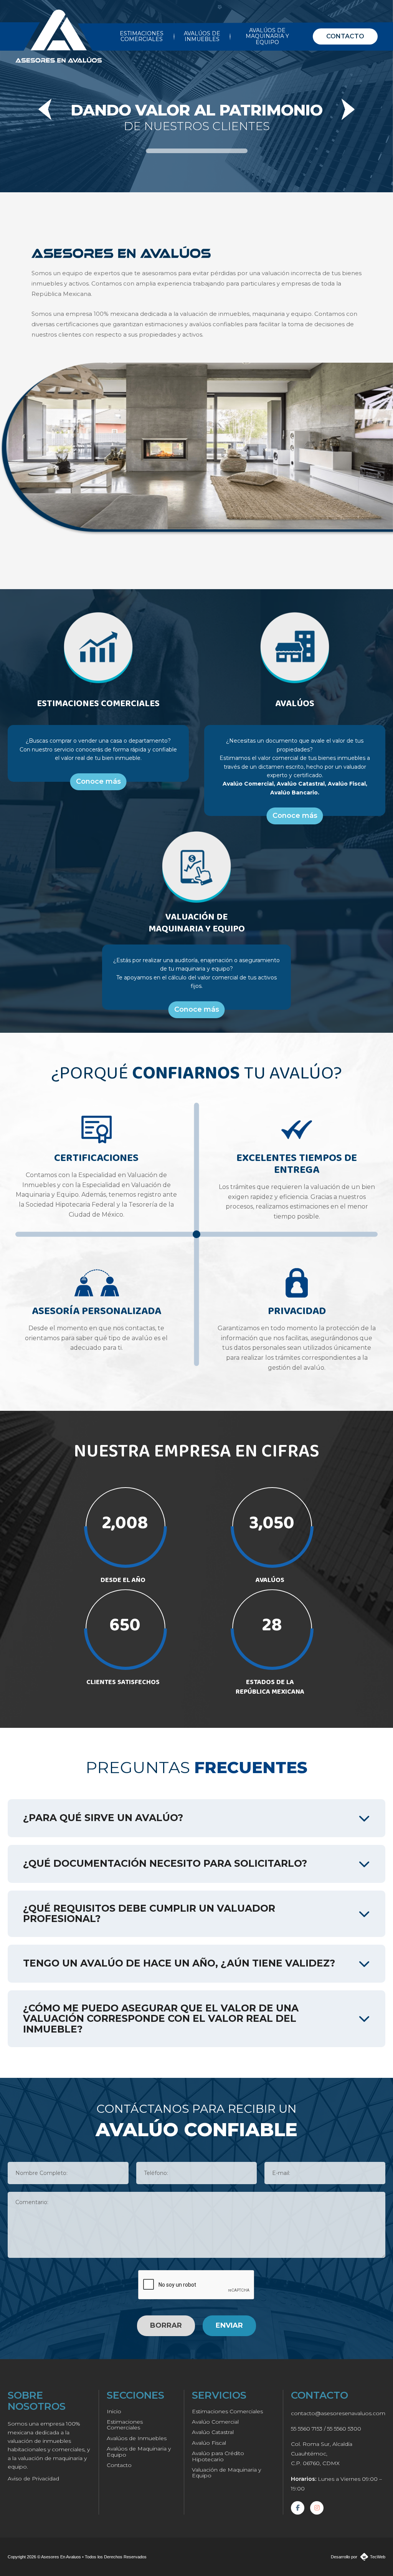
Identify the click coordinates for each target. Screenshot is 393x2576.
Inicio (114, 2411)
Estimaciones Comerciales (125, 2425)
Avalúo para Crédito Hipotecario (218, 2456)
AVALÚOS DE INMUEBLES (202, 36)
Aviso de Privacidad (33, 2479)
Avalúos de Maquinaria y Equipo (139, 2451)
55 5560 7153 (307, 2429)
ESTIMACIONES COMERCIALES (142, 36)
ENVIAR (229, 2325)
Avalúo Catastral (213, 2432)
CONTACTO (345, 36)
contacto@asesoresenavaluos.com (338, 2413)
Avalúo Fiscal (209, 2443)
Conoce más (98, 781)
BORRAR (166, 2325)
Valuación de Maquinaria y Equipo (226, 2473)
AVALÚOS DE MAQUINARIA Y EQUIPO (267, 36)
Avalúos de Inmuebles (137, 2438)
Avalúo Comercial (215, 2422)
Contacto (119, 2465)
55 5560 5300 (344, 2429)
